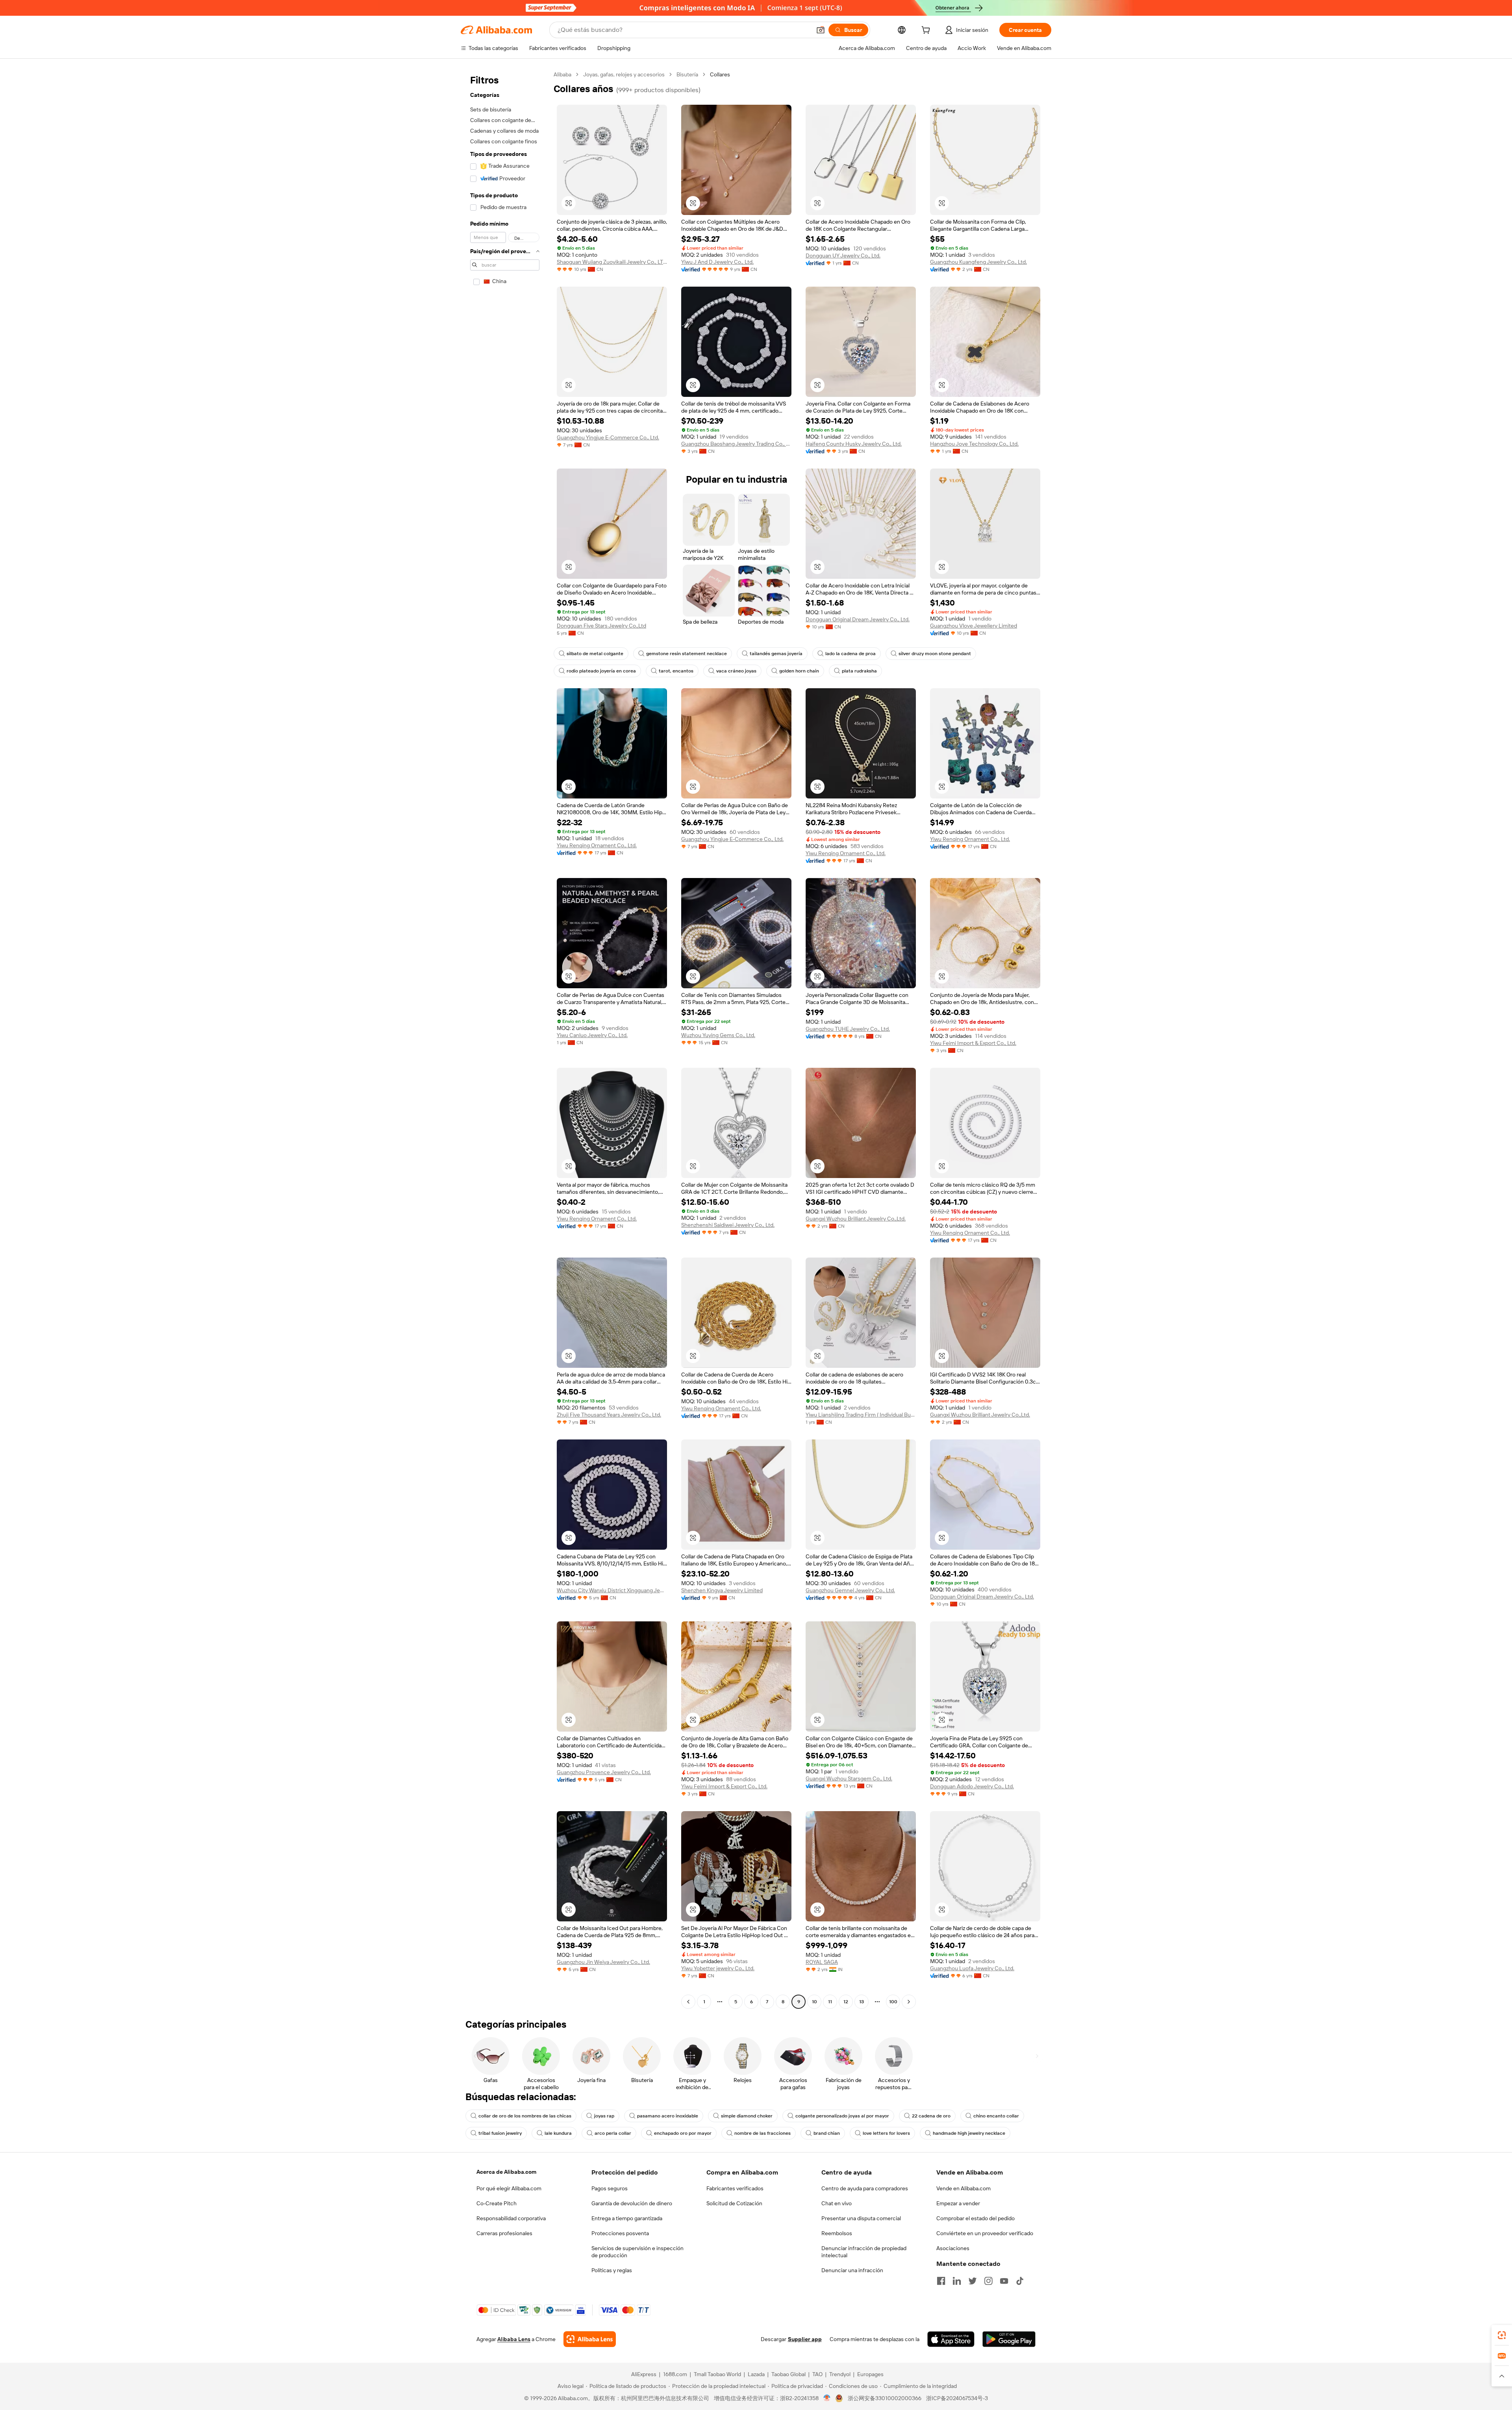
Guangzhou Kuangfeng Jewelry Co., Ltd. (978, 262)
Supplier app (805, 2339)
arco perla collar (613, 2133)
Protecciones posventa (620, 2233)
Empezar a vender (958, 2203)
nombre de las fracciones (762, 2133)
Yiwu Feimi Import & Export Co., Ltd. (973, 1043)
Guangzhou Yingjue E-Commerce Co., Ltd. (608, 437)
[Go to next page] (909, 2002)
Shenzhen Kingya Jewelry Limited (722, 1590)
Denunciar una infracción (852, 2270)
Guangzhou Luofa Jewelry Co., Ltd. (972, 1968)
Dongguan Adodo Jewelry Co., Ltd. (972, 1786)
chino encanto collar (996, 2116)
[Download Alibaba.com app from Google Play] (1009, 2339)
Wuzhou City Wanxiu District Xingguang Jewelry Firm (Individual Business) (612, 1590)
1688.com (675, 2374)
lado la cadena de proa (850, 654)
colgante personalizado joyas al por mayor (842, 2116)
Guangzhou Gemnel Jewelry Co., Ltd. (850, 1590)
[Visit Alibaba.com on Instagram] (988, 2281)
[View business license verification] (827, 2398)
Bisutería (687, 74)
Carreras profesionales (504, 2233)
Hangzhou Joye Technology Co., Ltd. (974, 444)
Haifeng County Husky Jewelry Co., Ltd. (854, 444)
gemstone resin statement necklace (687, 654)
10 (814, 2002)
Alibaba (562, 74)
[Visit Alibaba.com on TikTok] (1020, 2281)
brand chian (827, 2133)
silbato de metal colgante (595, 654)
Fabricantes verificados (735, 2188)
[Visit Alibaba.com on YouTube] (1004, 2281)
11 (830, 2002)
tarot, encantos (676, 671)
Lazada (756, 2374)
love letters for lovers (886, 2133)
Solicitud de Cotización (734, 2203)
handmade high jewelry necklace (969, 2133)
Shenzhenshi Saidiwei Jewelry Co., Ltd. (728, 1225)
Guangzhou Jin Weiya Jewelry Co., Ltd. (603, 1962)
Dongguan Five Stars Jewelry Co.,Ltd (601, 626)
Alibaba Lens (514, 2339)
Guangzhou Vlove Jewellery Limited (974, 626)
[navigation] (505, 1039)
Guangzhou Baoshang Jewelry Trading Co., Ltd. (736, 444)
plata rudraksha (859, 671)
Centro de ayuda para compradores (865, 2188)
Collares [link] (720, 74)
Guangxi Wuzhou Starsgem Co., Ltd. (849, 1778)
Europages (870, 2374)
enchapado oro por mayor (683, 2133)
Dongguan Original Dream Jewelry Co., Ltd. (858, 619)
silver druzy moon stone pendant (935, 654)
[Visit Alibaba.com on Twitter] (973, 2281)
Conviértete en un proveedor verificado (985, 2233)
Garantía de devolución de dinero (632, 2203)
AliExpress (644, 2374)
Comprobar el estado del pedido (976, 2218)
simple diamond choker (747, 2116)
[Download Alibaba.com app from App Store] (951, 2339)
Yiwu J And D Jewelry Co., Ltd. (717, 262)
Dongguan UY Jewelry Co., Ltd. (843, 256)
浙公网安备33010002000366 (885, 2398)
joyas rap (604, 2116)
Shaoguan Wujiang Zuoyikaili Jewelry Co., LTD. (612, 262)
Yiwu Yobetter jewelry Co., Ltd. (718, 1968)
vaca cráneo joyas (736, 671)
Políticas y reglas (612, 2270)
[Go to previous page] (688, 2002)
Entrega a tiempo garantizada (627, 2218)
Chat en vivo (837, 2203)
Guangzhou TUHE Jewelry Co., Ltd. (848, 1029)
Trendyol (840, 2374)
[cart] (927, 31)
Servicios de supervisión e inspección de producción (637, 2252)
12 (846, 2002)
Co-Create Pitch (497, 2203)
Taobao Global (788, 2374)
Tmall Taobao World (717, 2374)
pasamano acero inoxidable (668, 2116)
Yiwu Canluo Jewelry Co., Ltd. (592, 1035)
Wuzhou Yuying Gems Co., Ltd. (718, 1035)
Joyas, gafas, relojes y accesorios (624, 74)
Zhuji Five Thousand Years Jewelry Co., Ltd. (609, 1415)
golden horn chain (799, 671)
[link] (1502, 2335)
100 (893, 2002)
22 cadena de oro (931, 2116)
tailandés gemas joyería (776, 654)
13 (862, 2002)
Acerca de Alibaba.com (506, 2172)
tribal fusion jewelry (500, 2133)
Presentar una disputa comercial (861, 2218)
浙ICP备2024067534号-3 (957, 2398)
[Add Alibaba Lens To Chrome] (590, 2339)
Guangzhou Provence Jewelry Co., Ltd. (604, 1772)
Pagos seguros (610, 2188)
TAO (817, 2374)
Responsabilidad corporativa (511, 2218)
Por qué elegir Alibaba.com (509, 2188)
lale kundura (558, 2133)
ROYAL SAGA (822, 1962)
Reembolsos (837, 2233)
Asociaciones (953, 2248)
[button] (821, 30)
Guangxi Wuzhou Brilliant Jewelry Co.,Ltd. (856, 1219)
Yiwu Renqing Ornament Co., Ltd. (597, 845)
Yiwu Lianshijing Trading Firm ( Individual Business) (861, 1415)
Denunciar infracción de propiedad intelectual (864, 2252)
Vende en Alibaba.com (964, 2188)
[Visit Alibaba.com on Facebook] (941, 2281)
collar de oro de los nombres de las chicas (525, 2116)
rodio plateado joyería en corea (601, 671)
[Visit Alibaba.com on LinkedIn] (957, 2281)
